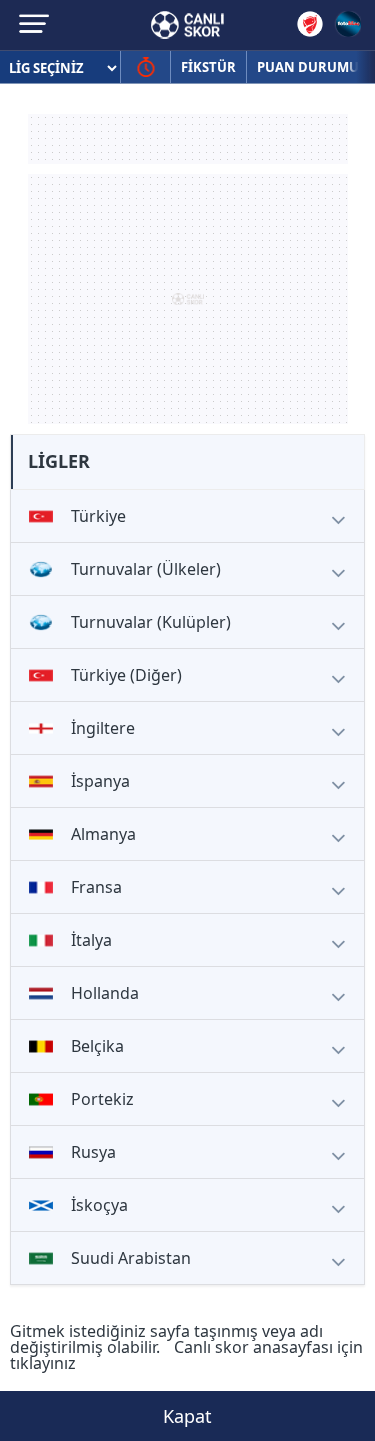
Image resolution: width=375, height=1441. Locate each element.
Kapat (187, 1416)
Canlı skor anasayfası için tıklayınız (186, 1355)
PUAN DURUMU (308, 67)
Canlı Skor (187, 25)
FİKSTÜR (208, 67)
